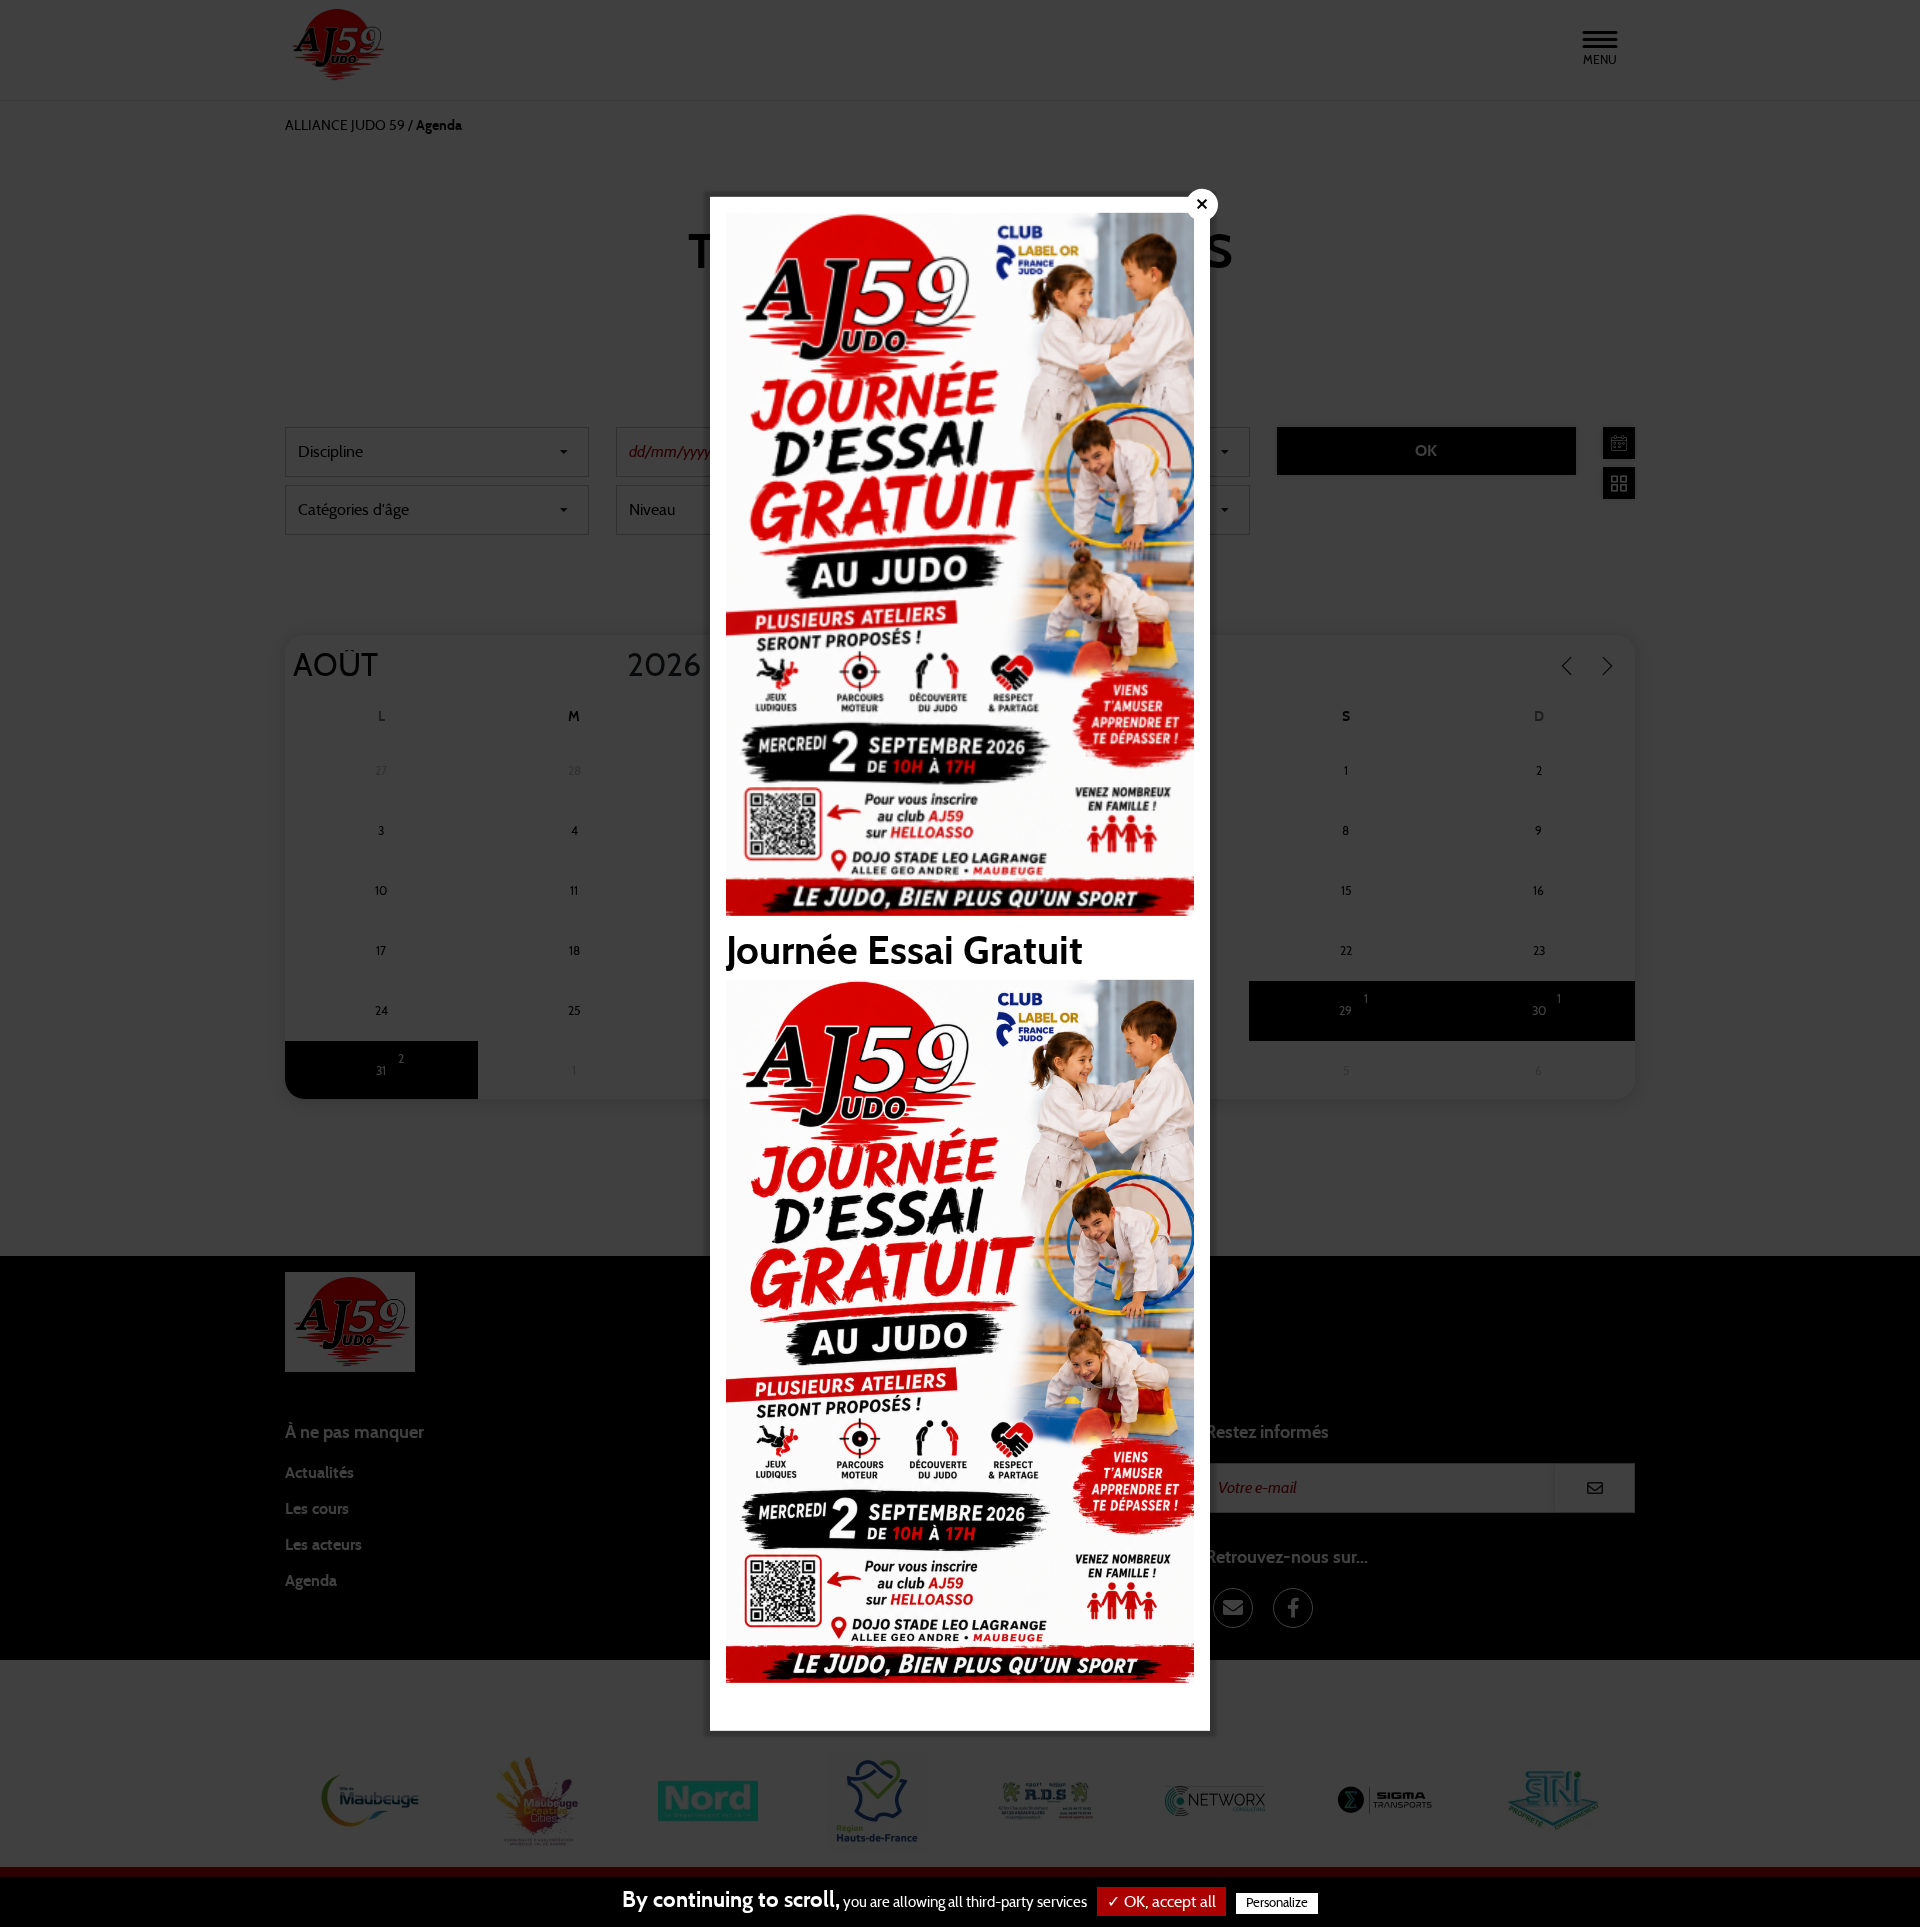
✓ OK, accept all (1161, 1902)
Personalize (1277, 1903)
